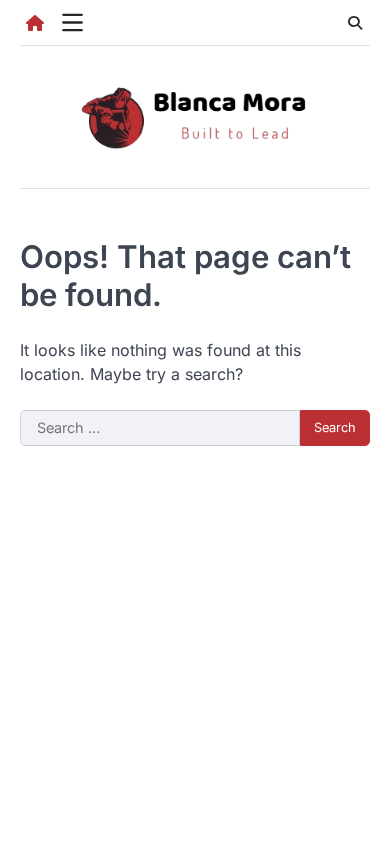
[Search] (355, 23)
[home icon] (35, 23)
